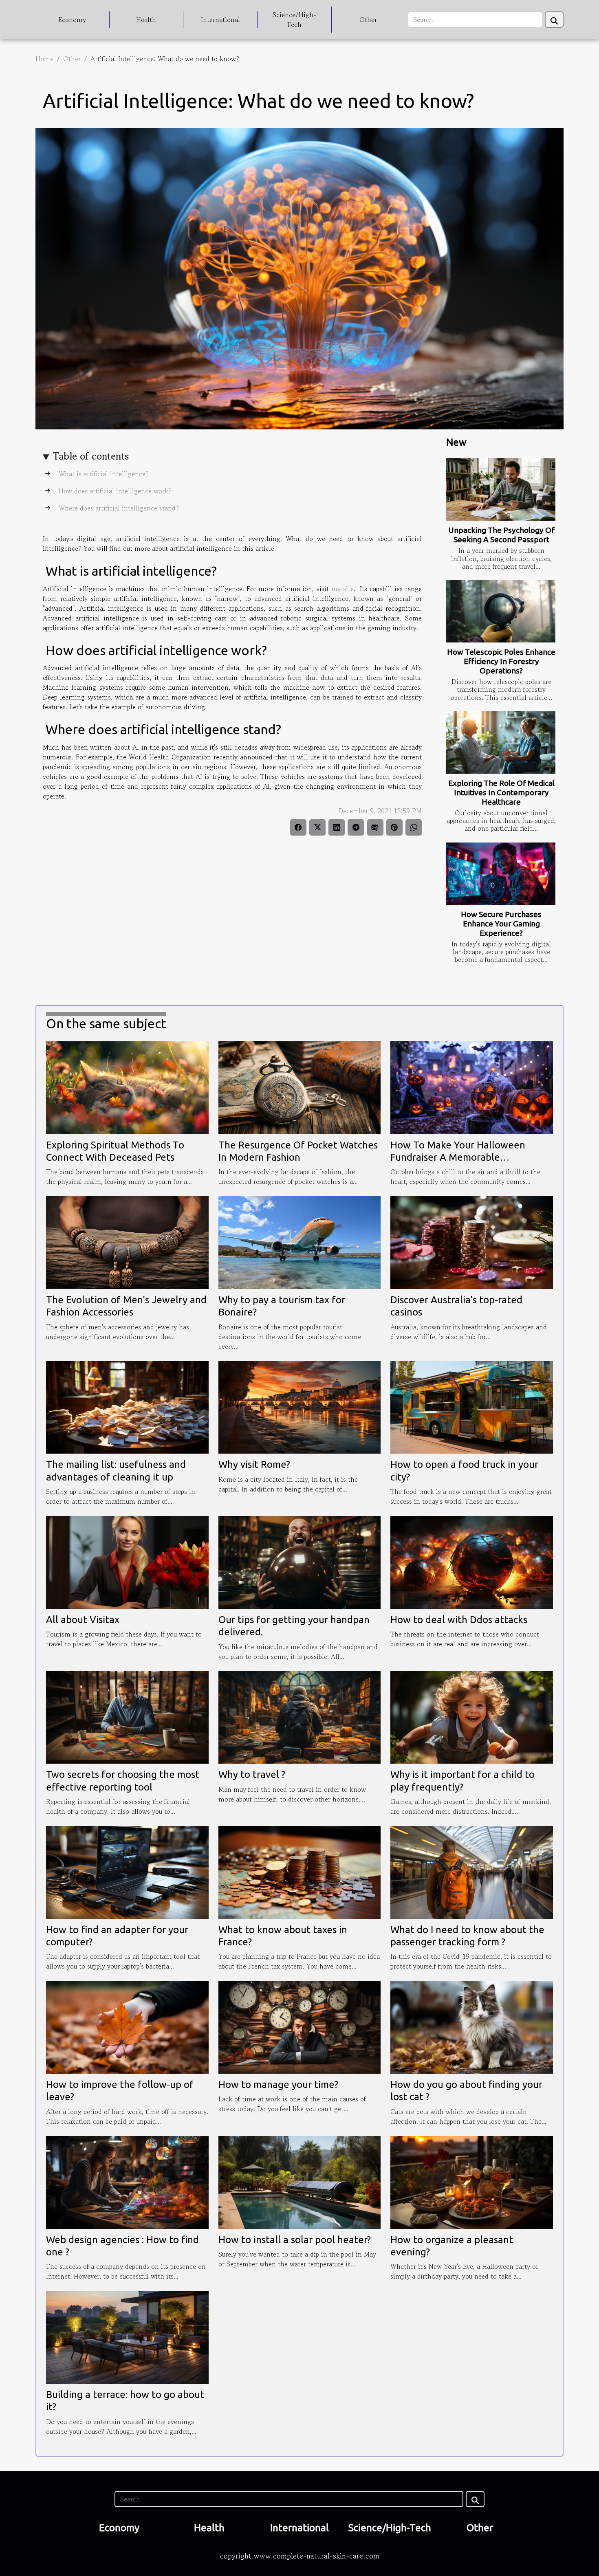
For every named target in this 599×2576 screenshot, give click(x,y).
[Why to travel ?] (300, 1716)
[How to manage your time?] (300, 2026)
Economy (72, 20)
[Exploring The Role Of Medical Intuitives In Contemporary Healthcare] (501, 742)
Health (146, 20)
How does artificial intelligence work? (114, 491)
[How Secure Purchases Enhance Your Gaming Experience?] (501, 874)
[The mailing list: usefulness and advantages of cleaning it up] (127, 1406)
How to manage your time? (278, 2084)
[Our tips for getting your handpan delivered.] (300, 1561)
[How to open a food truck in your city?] (472, 1406)
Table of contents (91, 456)
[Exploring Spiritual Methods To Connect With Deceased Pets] (127, 1087)
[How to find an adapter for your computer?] (127, 1871)
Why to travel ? (252, 1774)
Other (368, 20)
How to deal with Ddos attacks (459, 1620)
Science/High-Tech (294, 20)
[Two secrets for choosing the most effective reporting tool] (127, 1716)
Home (44, 59)
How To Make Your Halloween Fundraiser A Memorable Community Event (458, 1157)
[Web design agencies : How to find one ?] (127, 2181)
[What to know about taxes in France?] (300, 1871)
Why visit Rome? (254, 1464)
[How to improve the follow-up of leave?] (127, 2026)
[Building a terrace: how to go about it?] (127, 2336)
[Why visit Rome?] (300, 1406)
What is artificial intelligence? (103, 474)
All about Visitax (83, 1620)
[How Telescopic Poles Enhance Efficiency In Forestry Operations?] (501, 611)
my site (342, 589)
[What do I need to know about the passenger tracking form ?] (472, 1871)
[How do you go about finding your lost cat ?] (472, 2026)
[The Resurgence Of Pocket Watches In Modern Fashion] (300, 1087)
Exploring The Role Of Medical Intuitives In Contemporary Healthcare (501, 792)
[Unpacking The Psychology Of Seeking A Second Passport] (501, 489)
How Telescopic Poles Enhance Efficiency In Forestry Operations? (501, 661)
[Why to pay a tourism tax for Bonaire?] (300, 1241)
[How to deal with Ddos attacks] (472, 1561)
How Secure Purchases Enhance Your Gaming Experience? (501, 924)
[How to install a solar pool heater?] (300, 2181)
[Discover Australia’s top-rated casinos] (472, 1241)
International (220, 20)
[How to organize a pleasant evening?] (472, 2181)
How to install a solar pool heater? (295, 2240)
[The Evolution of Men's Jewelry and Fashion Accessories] (127, 1241)
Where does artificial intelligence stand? (118, 508)
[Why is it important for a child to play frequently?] (472, 1716)
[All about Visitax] (127, 1561)
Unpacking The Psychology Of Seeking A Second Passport (501, 535)
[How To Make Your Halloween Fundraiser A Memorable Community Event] (472, 1087)
